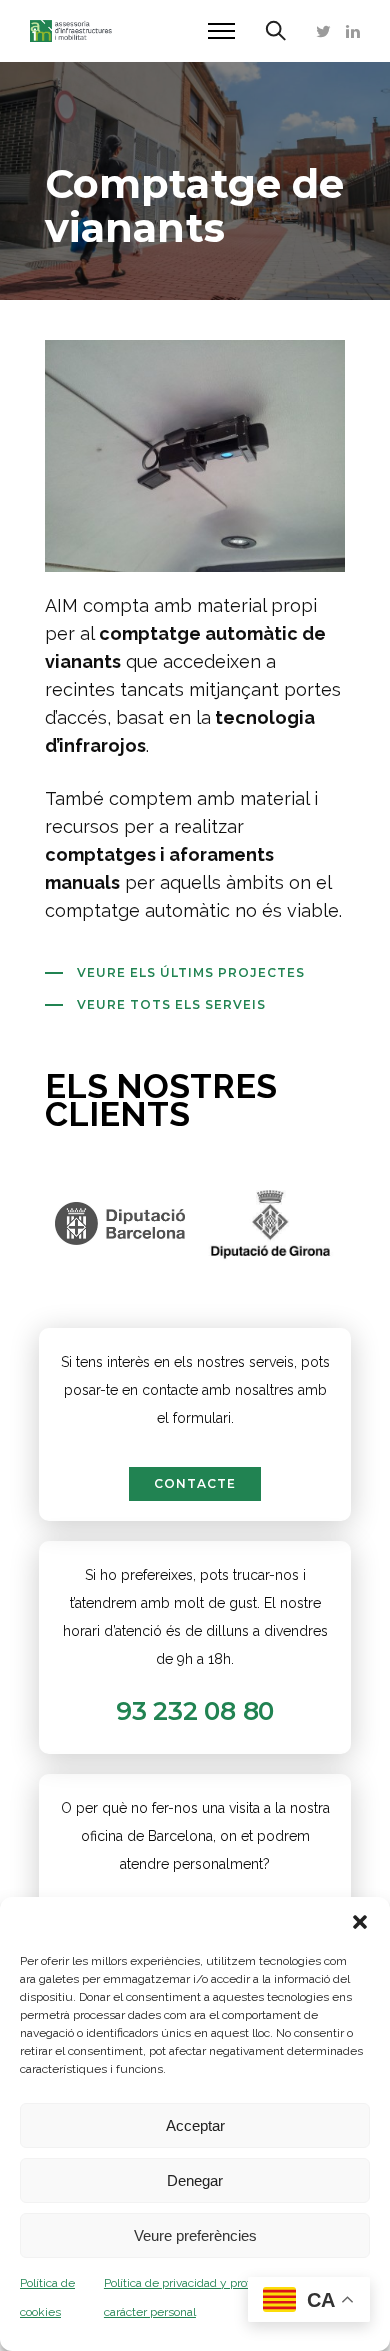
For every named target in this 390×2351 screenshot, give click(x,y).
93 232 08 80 (195, 1711)
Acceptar (195, 2125)
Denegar (195, 2180)
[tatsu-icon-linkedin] (353, 31)
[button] (360, 1922)
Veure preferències (195, 2235)
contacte (195, 1483)
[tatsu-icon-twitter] (323, 31)
